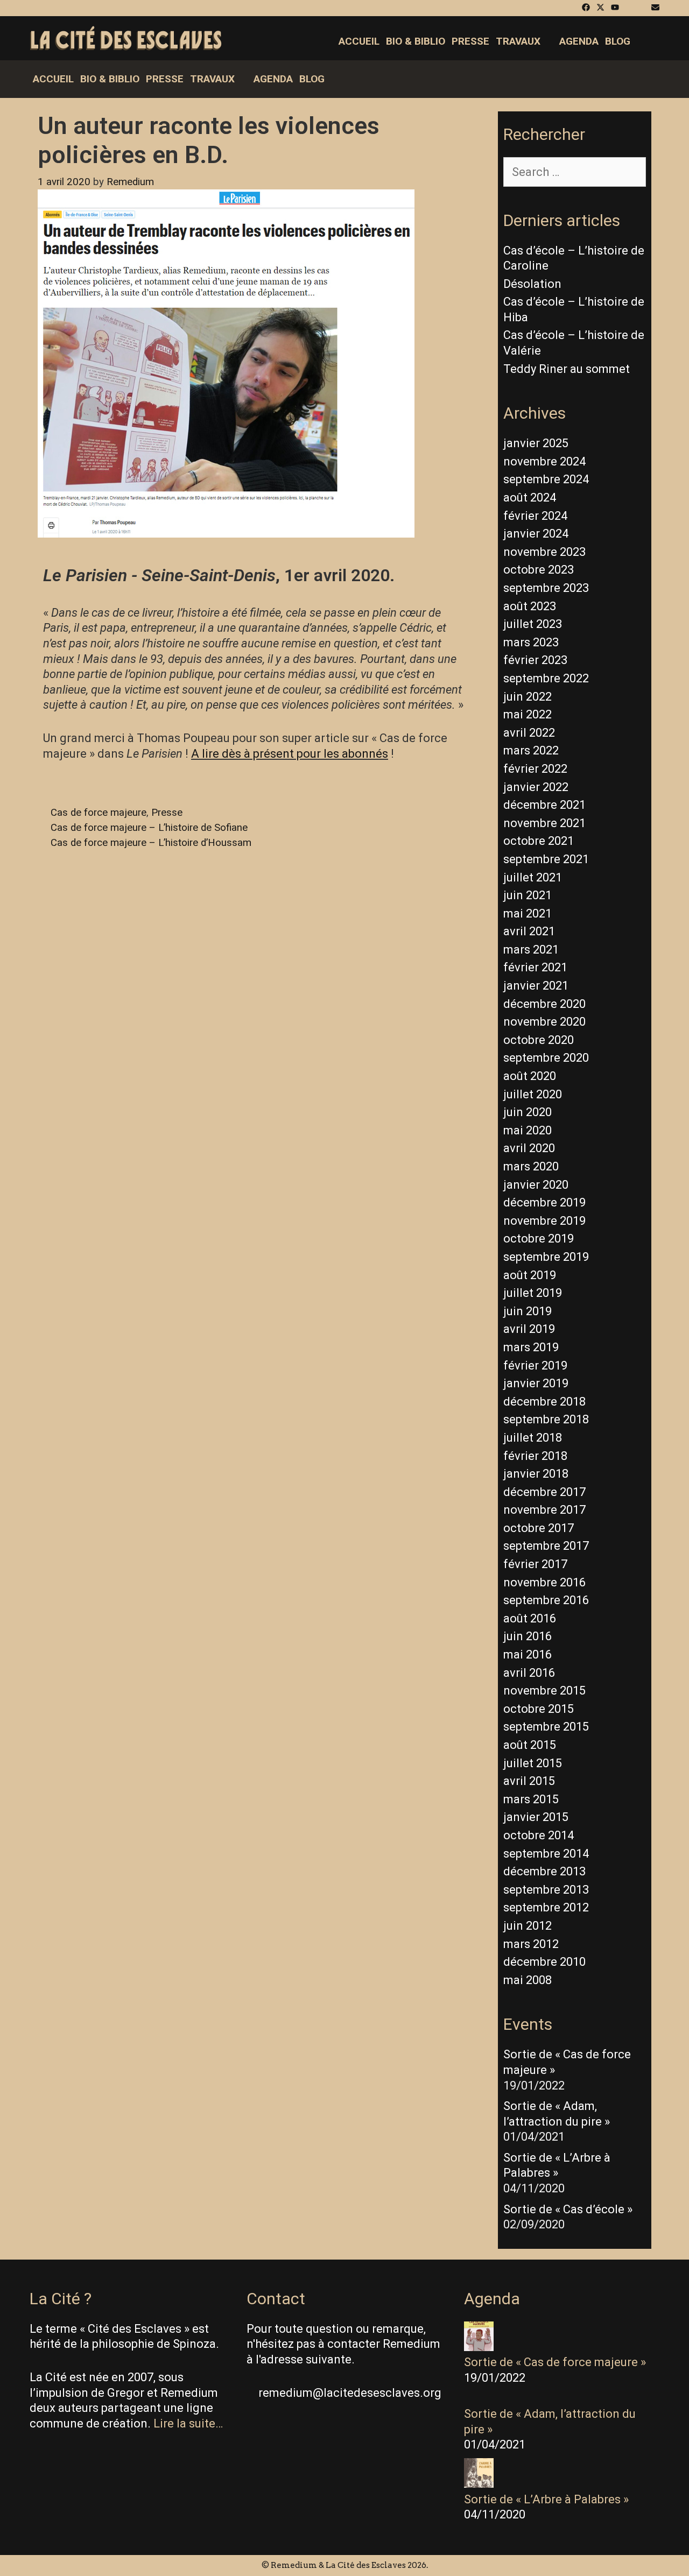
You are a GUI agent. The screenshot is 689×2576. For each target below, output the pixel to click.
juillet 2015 (533, 1763)
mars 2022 (531, 750)
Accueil (359, 41)
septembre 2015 (546, 1727)
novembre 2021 (544, 823)
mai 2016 (528, 1654)
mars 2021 (531, 950)
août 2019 (530, 1275)
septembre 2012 (546, 1907)
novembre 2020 (544, 1022)
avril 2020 (529, 1148)
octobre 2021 (539, 841)
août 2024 (530, 497)
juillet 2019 (533, 1293)
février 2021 (535, 967)
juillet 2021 (533, 877)
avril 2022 (529, 733)
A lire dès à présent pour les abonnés (290, 754)
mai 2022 (528, 714)
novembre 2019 (544, 1221)
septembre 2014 (546, 1854)
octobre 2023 (539, 570)
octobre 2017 (539, 1528)
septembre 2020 (546, 1058)
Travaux (518, 41)
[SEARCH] (650, 41)
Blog (618, 41)
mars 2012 (531, 1944)
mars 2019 (531, 1347)
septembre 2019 (546, 1257)
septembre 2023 (546, 588)
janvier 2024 (536, 534)
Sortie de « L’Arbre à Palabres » (546, 2499)
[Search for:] (575, 172)
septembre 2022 (546, 678)
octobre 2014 (539, 1835)
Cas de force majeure (99, 813)
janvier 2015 (536, 1817)
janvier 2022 (536, 787)
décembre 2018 (544, 1402)
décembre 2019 (544, 1202)
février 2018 (535, 1456)
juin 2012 (528, 1926)
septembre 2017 (546, 1546)
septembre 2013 (546, 1890)
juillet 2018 (533, 1438)
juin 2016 (528, 1636)
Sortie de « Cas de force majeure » (555, 2362)
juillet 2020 (533, 1094)
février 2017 (535, 1564)
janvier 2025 (536, 443)
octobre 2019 (539, 1238)
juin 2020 (528, 1112)
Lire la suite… (188, 2423)
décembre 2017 (544, 1492)
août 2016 (530, 1618)
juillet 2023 (533, 624)
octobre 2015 (539, 1709)
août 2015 (530, 1745)
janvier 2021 (536, 986)
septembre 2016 (546, 1600)
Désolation (532, 284)
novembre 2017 (544, 1510)
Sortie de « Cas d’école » (568, 2209)
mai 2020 (528, 1130)
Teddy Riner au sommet (567, 369)
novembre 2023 (544, 552)
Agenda (579, 41)
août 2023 (530, 606)
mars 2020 (531, 1166)
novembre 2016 (544, 1582)
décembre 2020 (544, 1004)
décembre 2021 (544, 805)
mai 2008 (528, 1980)
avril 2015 (529, 1781)
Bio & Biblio (416, 41)
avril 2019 (529, 1329)
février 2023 (535, 660)
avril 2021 (529, 931)
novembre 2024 (544, 461)
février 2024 (535, 516)
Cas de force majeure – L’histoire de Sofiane (149, 828)
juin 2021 (528, 895)
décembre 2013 (544, 1871)
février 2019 (535, 1365)
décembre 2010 (544, 1962)
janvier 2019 (536, 1383)
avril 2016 (529, 1673)
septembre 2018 (546, 1419)
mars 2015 (531, 1799)
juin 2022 (528, 697)
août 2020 (530, 1076)
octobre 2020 (539, 1040)
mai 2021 (528, 913)
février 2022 (535, 769)
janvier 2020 (536, 1185)
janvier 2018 (536, 1474)
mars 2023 (531, 642)
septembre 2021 (546, 859)
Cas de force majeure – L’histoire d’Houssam (151, 843)
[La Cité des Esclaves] (126, 39)
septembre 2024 (546, 479)
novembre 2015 (544, 1691)
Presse (470, 41)
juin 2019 (528, 1311)
